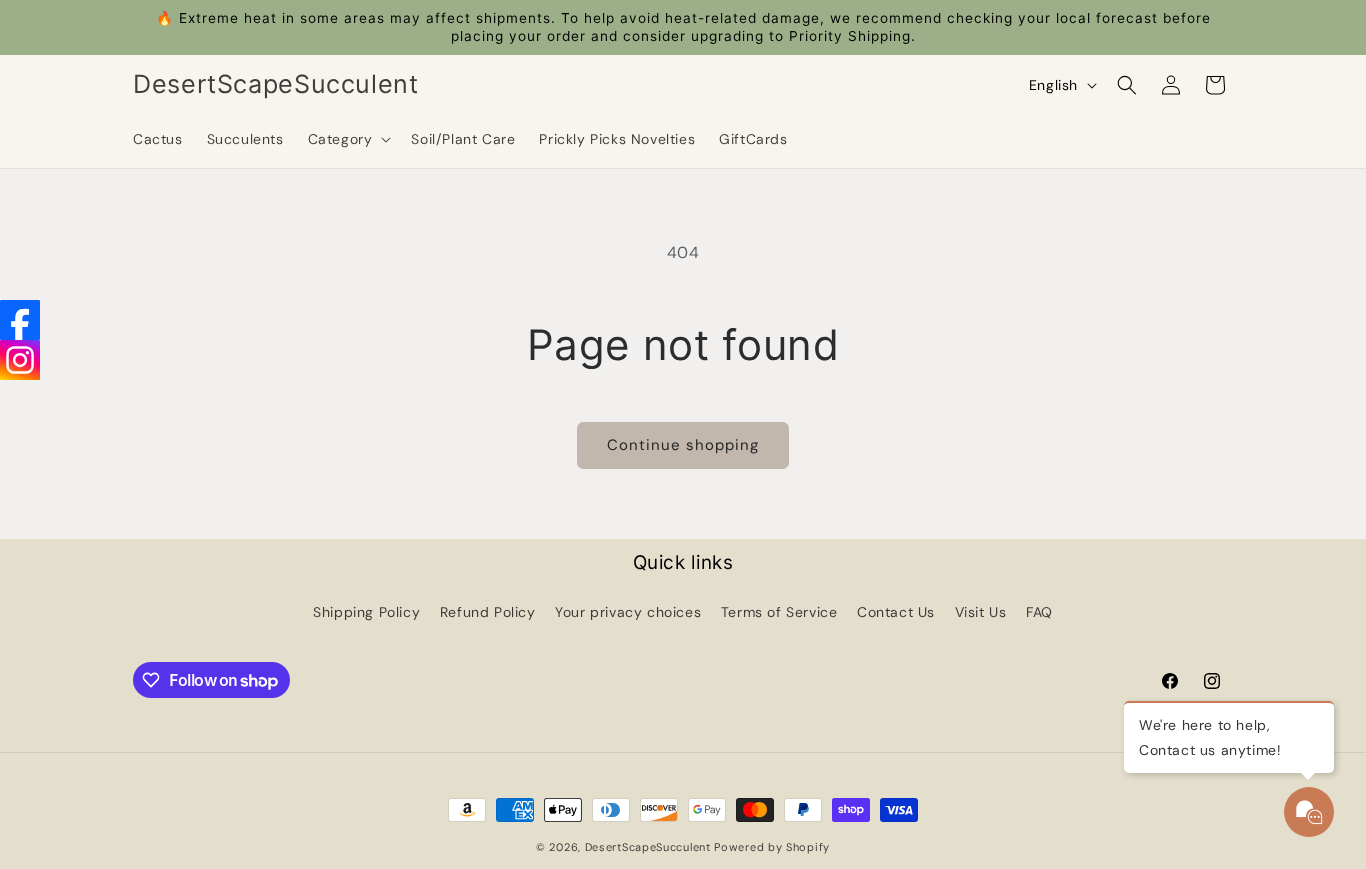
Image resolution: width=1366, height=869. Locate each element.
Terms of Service (779, 612)
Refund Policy (488, 612)
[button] (348, 139)
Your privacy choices (628, 612)
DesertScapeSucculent (648, 847)
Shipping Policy (366, 612)
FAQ (1039, 612)
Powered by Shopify (772, 847)
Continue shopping (683, 445)
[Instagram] (20, 360)
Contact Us (896, 612)
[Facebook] (20, 320)
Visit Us (981, 612)
